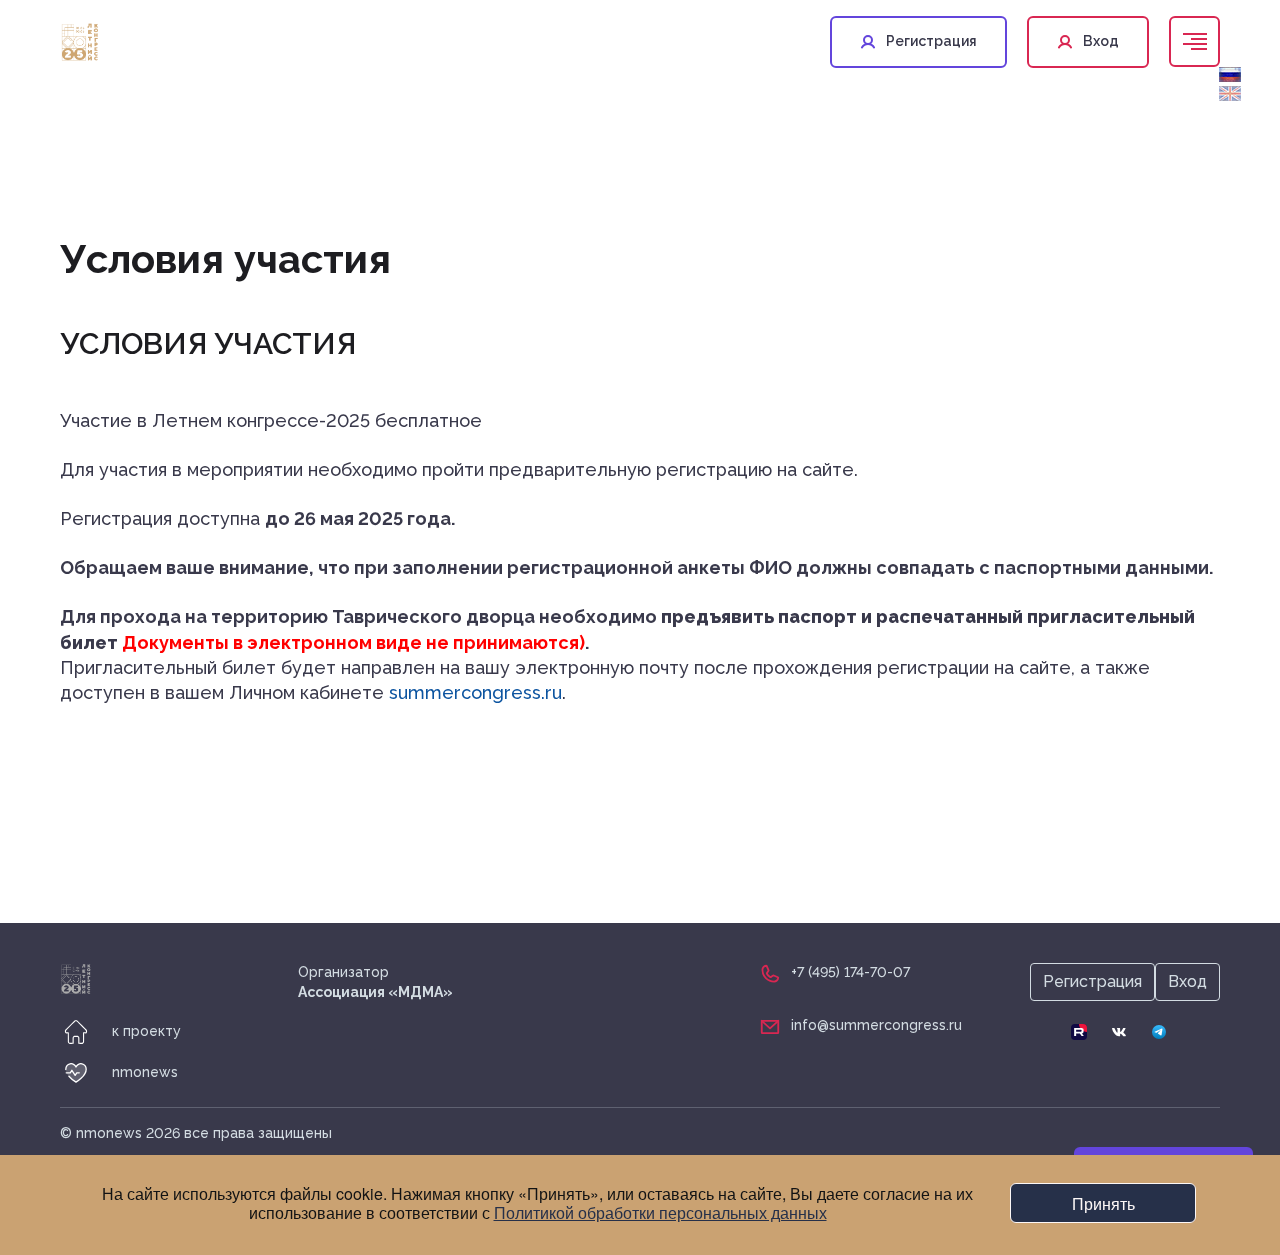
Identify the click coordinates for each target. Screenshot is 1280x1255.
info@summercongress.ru (876, 1025)
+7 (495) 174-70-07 (850, 972)
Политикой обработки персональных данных (660, 1212)
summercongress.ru (475, 692)
